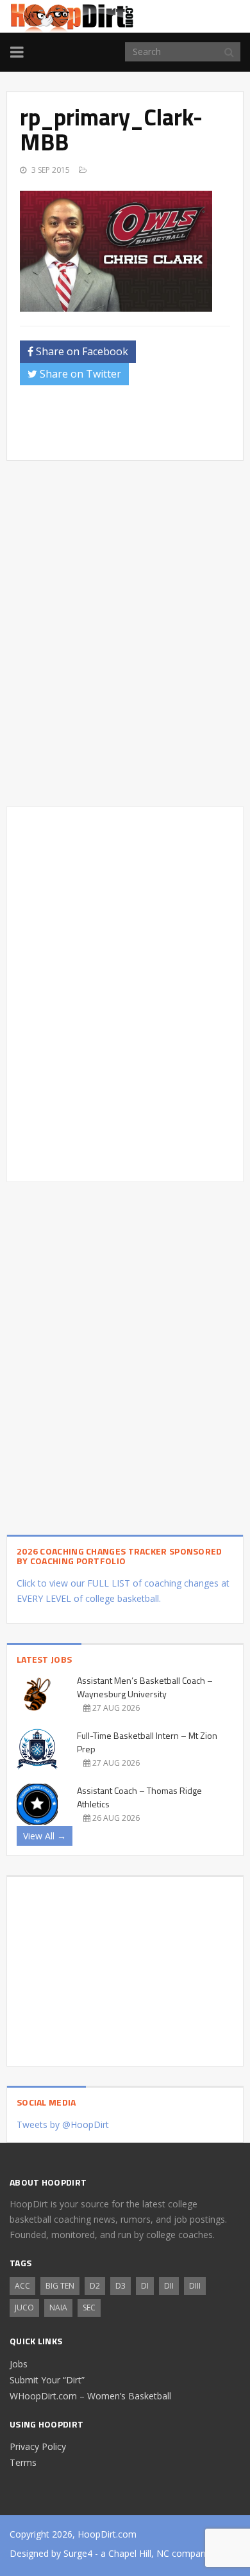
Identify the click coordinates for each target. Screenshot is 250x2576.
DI (145, 2286)
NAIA (58, 2308)
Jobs (19, 2364)
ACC (22, 2286)
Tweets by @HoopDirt (63, 2124)
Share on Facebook (81, 351)
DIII (195, 2286)
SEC (89, 2308)
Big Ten (60, 2286)
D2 (95, 2286)
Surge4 (78, 2553)
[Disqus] (125, 992)
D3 (121, 2286)
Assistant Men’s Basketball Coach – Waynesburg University (145, 1687)
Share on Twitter (79, 374)
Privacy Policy (38, 2446)
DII (169, 2286)
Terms (23, 2462)
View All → (45, 1836)
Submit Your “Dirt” (47, 2380)
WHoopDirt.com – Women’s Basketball (90, 2396)
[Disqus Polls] (125, 634)
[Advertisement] (135, 427)
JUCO (24, 2308)
